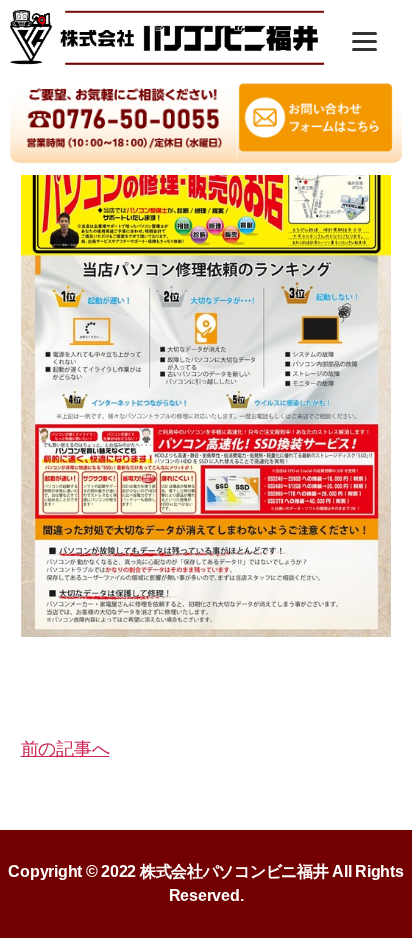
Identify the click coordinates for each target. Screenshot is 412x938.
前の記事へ (65, 749)
